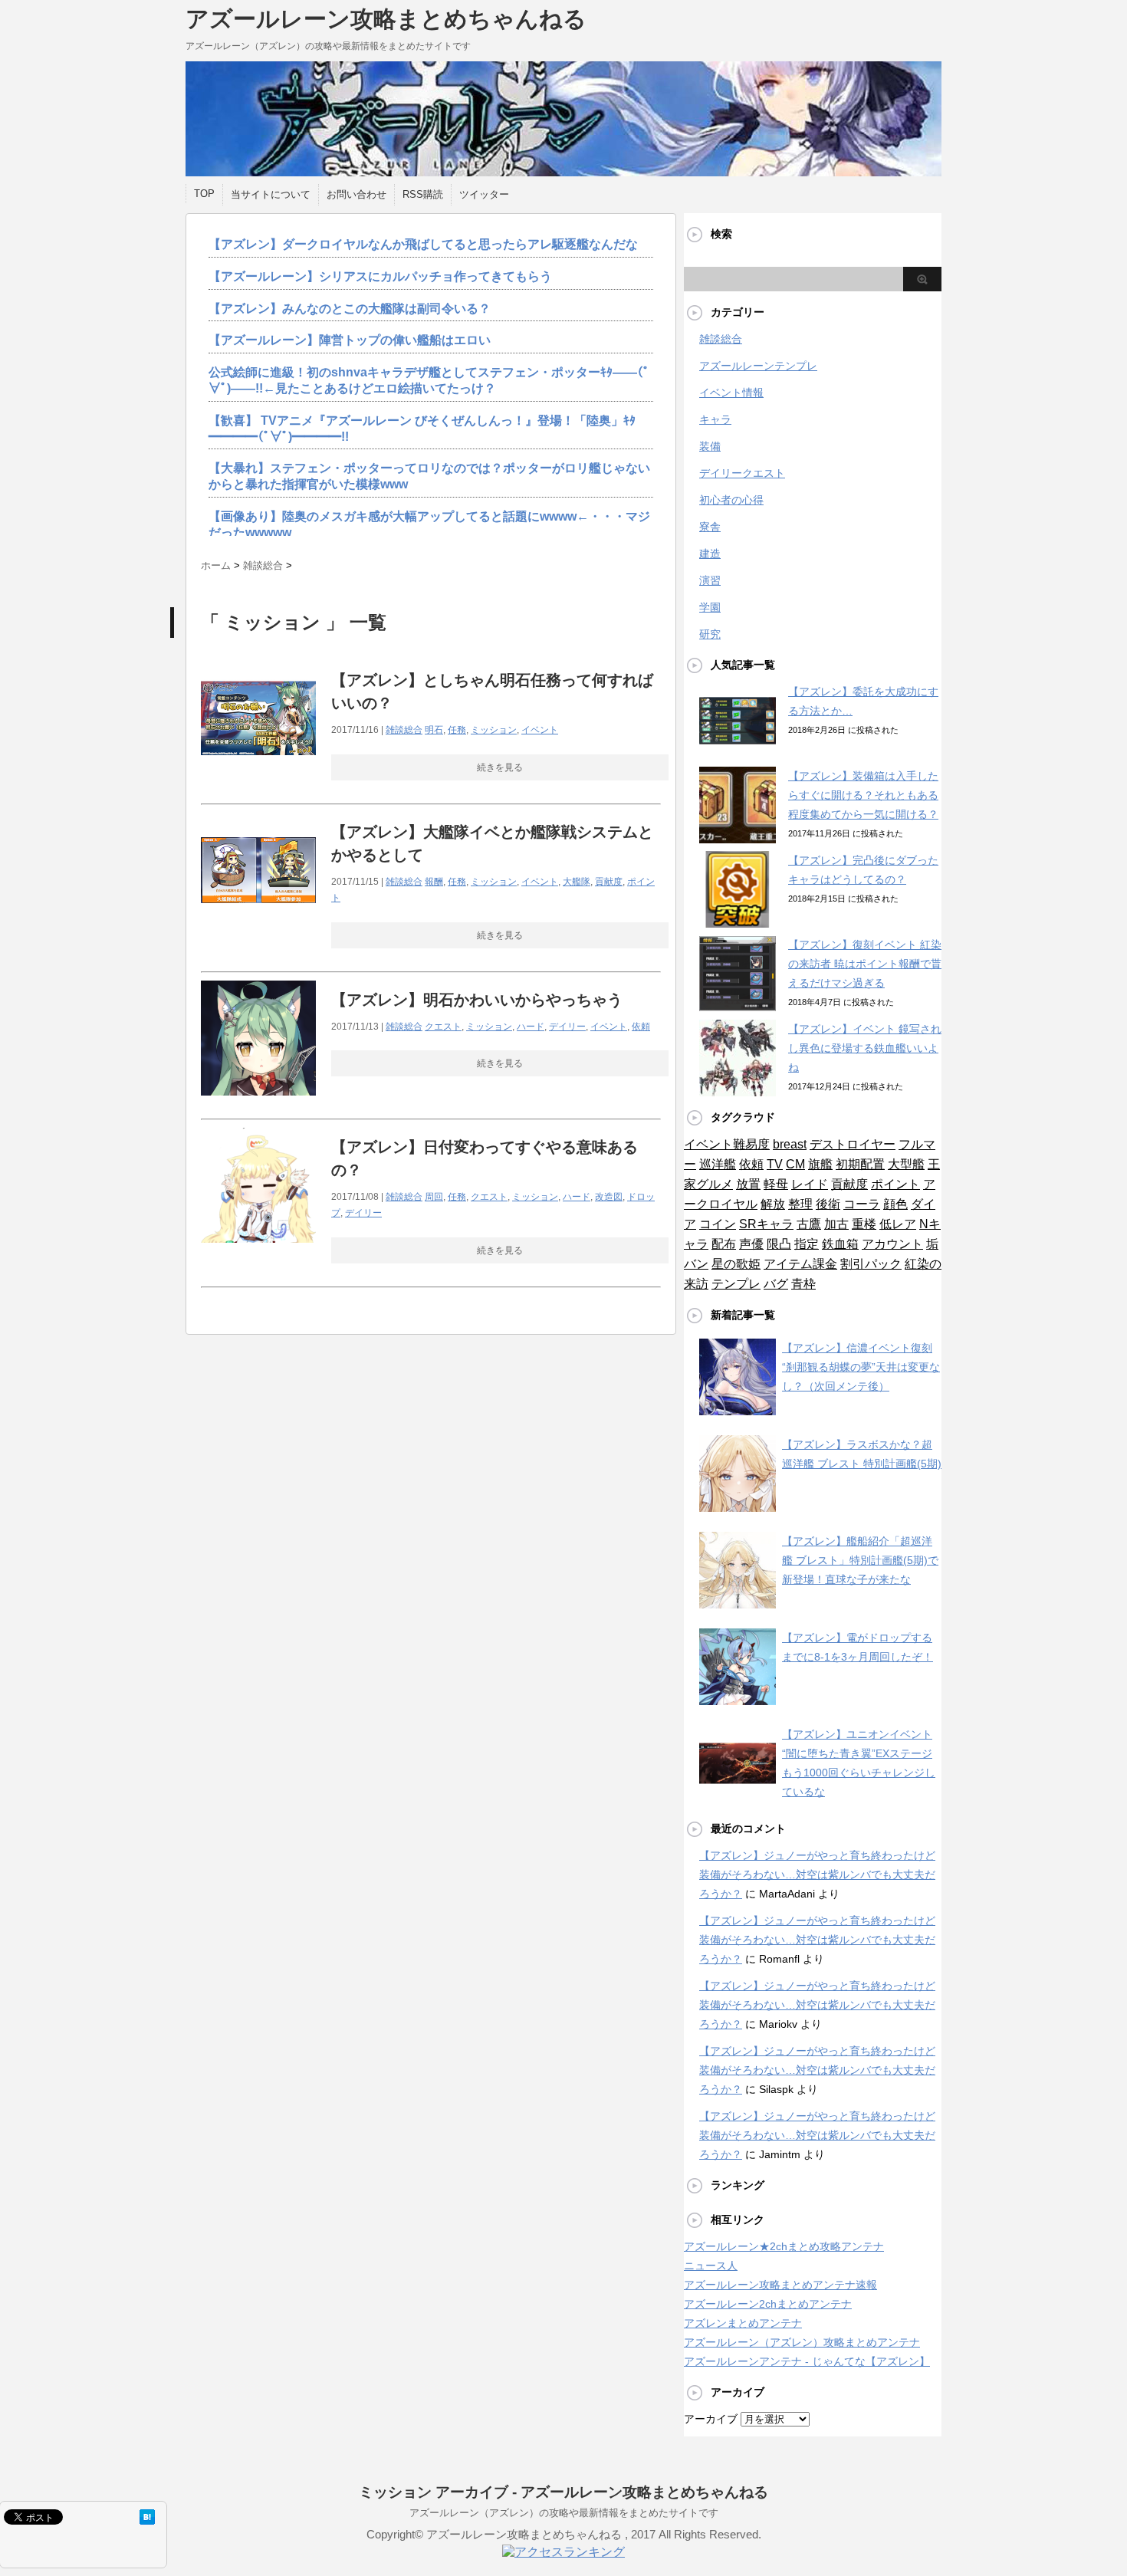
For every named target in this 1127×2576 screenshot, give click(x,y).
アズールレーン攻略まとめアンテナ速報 (780, 2285)
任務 (457, 730)
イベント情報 (731, 393)
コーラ (862, 1204)
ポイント (895, 1184)
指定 (807, 1244)
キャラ (715, 419)
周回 (434, 1197)
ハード (531, 1027)
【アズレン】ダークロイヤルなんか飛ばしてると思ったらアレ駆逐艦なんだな (423, 244)
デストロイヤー (853, 1144)
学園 (710, 607)
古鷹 (809, 1224)
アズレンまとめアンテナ (743, 2323)
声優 (751, 1244)
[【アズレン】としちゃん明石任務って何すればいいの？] (258, 784)
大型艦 (906, 1164)
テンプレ (736, 1284)
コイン (718, 1224)
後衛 (828, 1204)
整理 (800, 1204)
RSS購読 (423, 194)
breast (790, 1144)
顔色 (895, 1204)
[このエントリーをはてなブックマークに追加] (147, 2517)
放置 (748, 1184)
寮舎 (710, 527)
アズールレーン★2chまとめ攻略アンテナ (784, 2246)
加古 (836, 1224)
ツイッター (484, 194)
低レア (898, 1224)
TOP (204, 194)
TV (775, 1164)
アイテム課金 (800, 1264)
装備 (710, 446)
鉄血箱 (840, 1244)
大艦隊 (577, 882)
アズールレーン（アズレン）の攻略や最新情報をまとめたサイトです (564, 2513)
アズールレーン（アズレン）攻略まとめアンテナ (802, 2342)
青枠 (803, 1284)
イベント (540, 730)
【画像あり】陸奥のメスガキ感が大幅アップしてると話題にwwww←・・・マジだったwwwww (429, 524)
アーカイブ (711, 2419)
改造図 (609, 1197)
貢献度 (609, 882)
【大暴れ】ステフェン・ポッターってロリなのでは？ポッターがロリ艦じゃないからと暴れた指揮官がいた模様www (429, 476)
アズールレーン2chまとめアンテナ (768, 2304)
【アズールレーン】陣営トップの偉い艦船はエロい (350, 340)
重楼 (864, 1224)
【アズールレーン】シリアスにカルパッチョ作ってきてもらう (380, 276)
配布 (724, 1244)
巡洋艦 (718, 1164)
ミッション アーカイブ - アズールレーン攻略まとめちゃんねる (563, 2492)
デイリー (567, 1027)
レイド (810, 1184)
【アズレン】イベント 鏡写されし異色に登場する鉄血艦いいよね (865, 1048)
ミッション (494, 730)
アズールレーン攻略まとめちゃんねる (386, 19)
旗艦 (820, 1164)
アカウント (892, 1244)
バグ (776, 1284)
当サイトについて (271, 194)
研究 (710, 634)
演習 (710, 580)
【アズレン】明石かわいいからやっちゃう (477, 1000)
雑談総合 (404, 730)
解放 (773, 1204)
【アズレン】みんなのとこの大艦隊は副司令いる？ (350, 309)
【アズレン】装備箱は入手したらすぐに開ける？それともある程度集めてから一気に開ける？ (863, 795)
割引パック (871, 1264)
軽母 (776, 1184)
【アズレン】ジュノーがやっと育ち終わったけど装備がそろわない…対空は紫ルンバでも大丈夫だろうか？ (817, 1875)
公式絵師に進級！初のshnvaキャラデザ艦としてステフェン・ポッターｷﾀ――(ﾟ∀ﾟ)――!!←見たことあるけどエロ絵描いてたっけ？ (429, 380)
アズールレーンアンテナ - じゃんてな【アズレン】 (807, 2361)
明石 (434, 730)
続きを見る (500, 767)
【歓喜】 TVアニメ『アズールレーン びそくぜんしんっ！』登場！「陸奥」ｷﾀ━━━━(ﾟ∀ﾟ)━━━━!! (422, 429)
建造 (710, 554)
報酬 (434, 882)
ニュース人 (711, 2265)
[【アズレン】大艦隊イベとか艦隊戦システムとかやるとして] (258, 936)
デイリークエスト (742, 473)
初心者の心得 (731, 500)
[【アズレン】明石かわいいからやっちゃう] (258, 1104)
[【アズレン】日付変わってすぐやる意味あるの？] (258, 1251)
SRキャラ (766, 1224)
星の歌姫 (736, 1264)
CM (795, 1164)
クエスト (443, 1027)
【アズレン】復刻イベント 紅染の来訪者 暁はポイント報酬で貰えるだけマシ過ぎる (865, 964)
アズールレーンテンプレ (758, 366)
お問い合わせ (356, 194)
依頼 (641, 1027)
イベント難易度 (727, 1144)
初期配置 (860, 1164)
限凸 (779, 1244)
